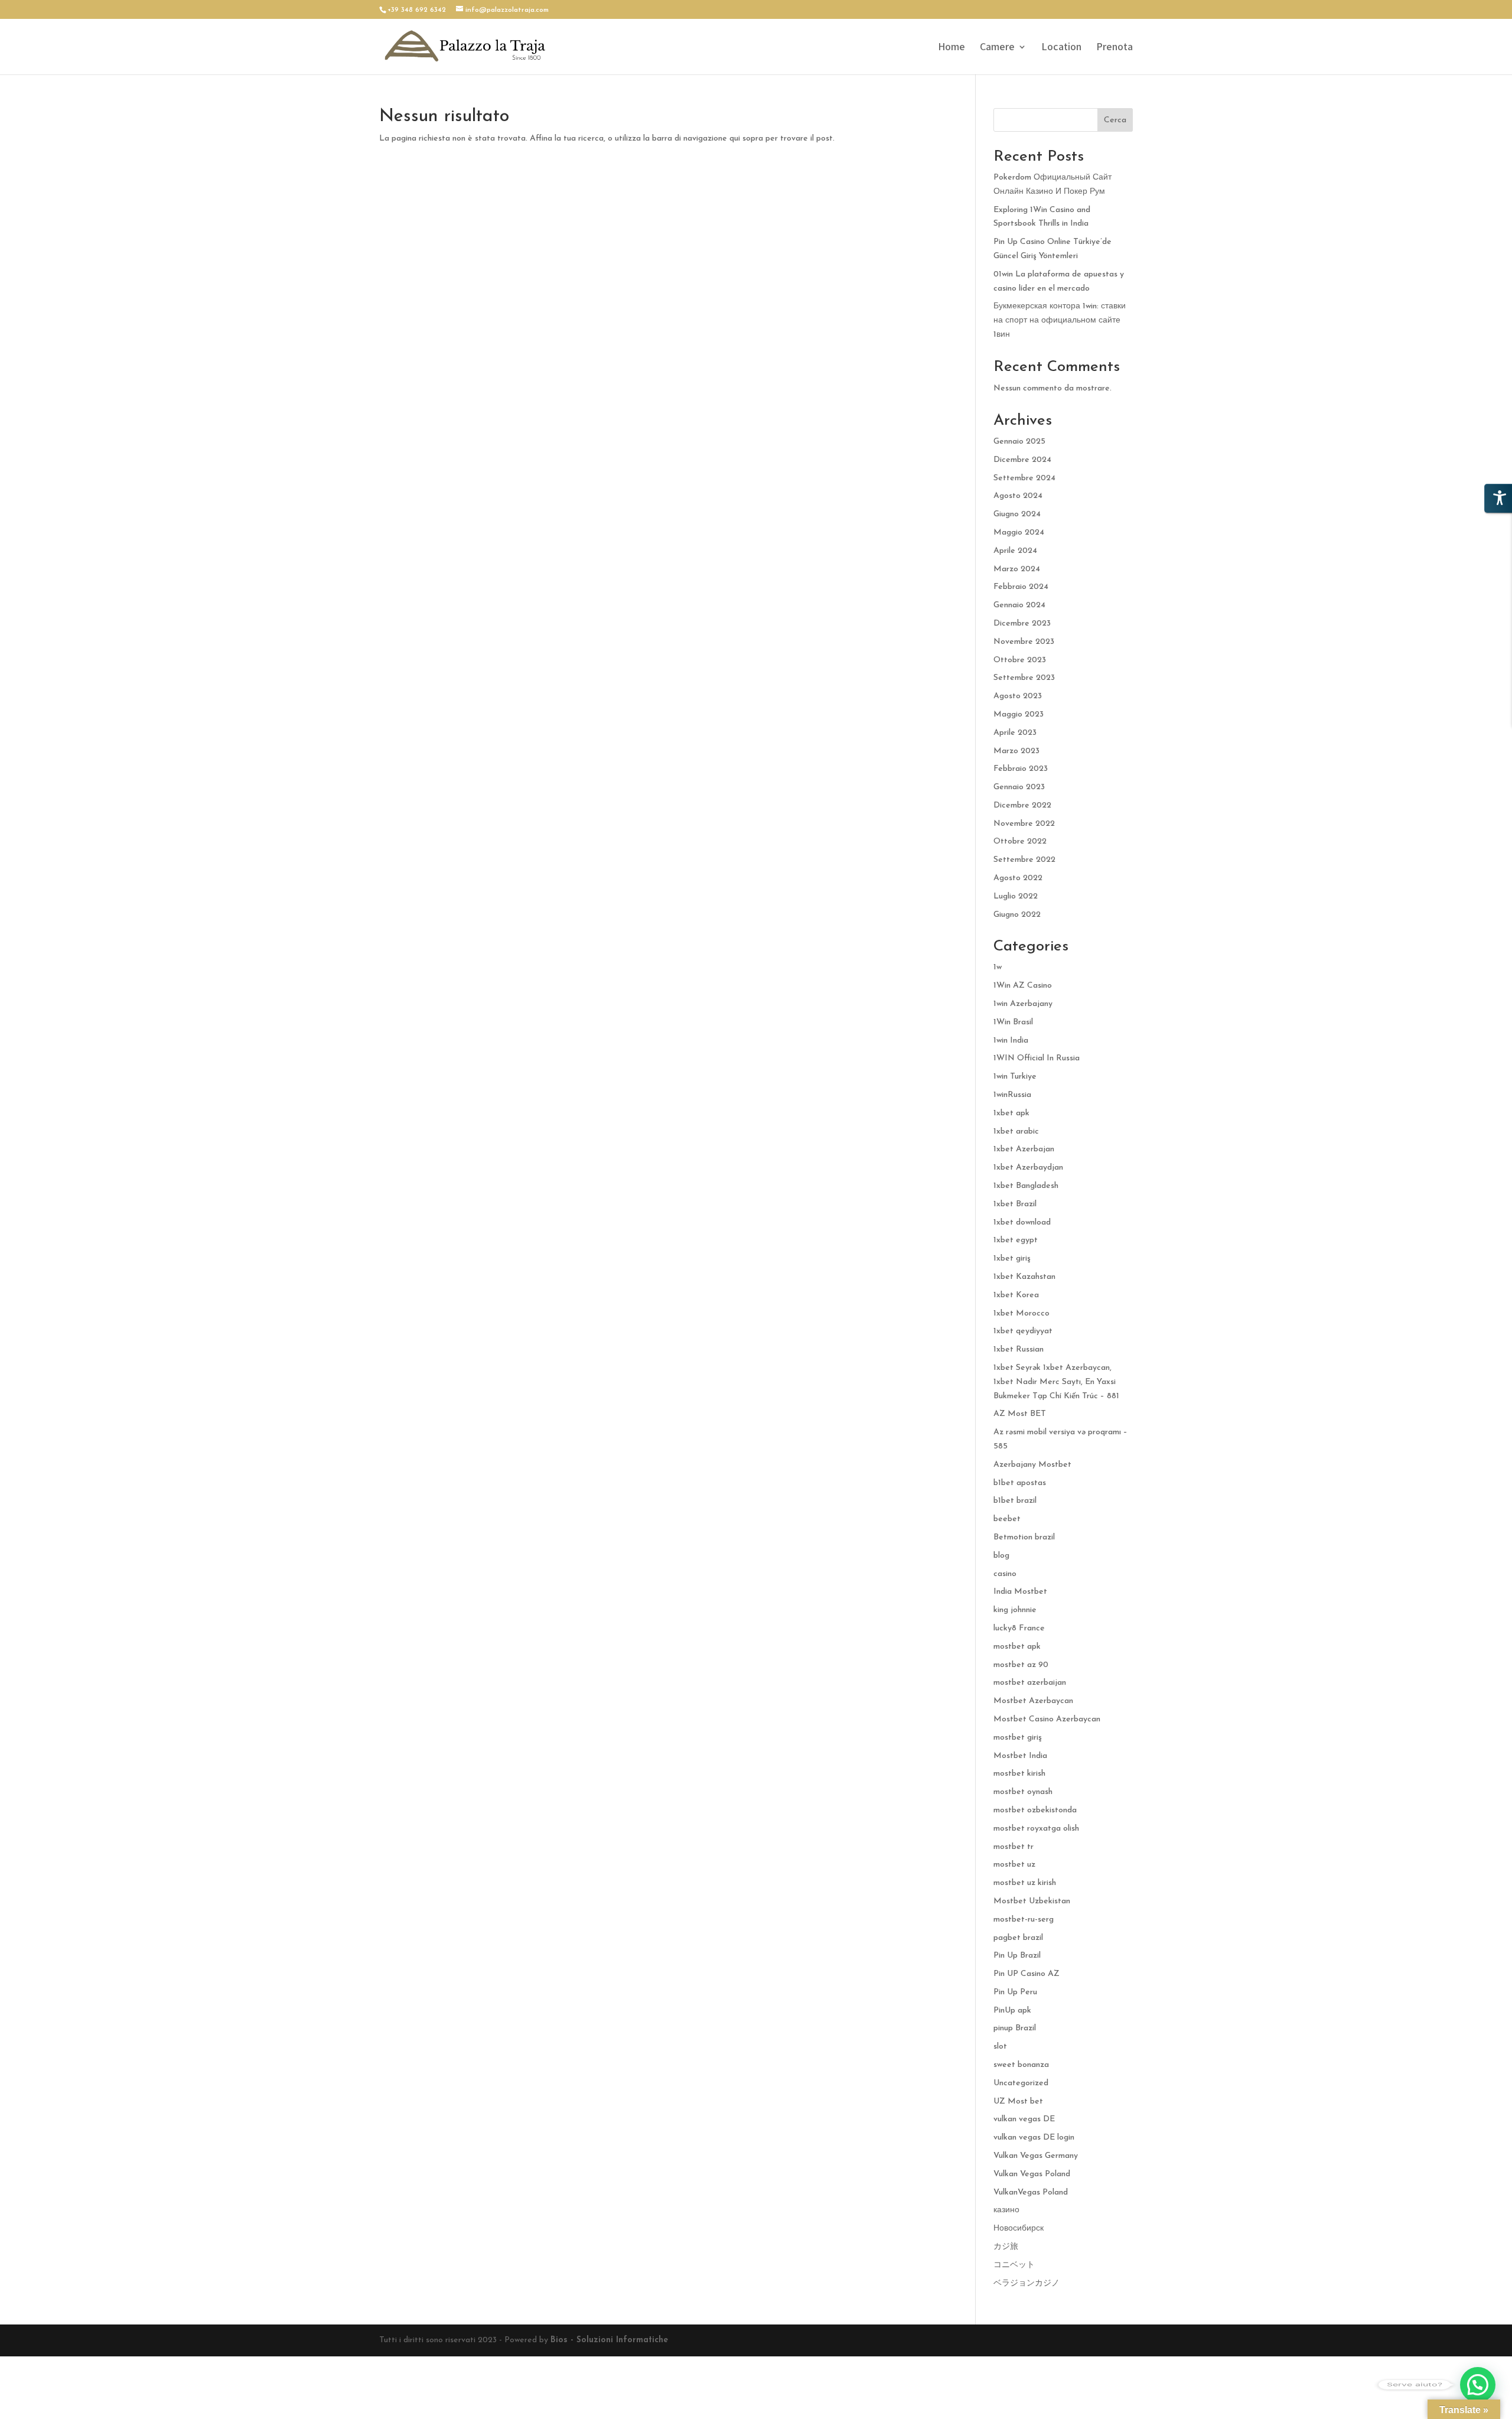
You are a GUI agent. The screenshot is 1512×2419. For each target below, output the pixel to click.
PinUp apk (1012, 2011)
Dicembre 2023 (1022, 624)
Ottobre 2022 (1020, 841)
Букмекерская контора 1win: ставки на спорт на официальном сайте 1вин (1060, 320)
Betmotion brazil (1024, 1537)
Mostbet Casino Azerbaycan (1047, 1719)
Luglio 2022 (1016, 896)
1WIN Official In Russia (1037, 1058)
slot (1000, 2047)
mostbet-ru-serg (1024, 1920)
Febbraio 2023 (1021, 769)
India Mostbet (1020, 1592)
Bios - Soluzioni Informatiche (609, 2340)
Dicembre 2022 (1022, 805)
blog (1001, 1556)
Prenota (1115, 48)
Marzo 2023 (1016, 751)
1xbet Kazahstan (1024, 1277)
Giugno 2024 (1017, 514)
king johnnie (1015, 1610)
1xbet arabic (1016, 1132)
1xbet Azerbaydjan (1028, 1168)
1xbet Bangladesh (1026, 1186)
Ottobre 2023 (1020, 660)
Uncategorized (1021, 2083)
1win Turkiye (1015, 1077)
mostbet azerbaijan (1030, 1683)
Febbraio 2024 (1021, 587)
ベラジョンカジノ (1027, 2283)
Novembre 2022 (1024, 824)
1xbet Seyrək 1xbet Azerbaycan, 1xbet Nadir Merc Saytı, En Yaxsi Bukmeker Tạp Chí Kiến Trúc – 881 (1056, 1382)
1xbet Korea (1016, 1295)
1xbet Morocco (1021, 1313)
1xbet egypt (1016, 1240)
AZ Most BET (1020, 1414)
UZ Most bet (1018, 2101)
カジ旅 (1006, 2247)
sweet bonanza (1021, 2065)
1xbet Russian (1019, 1350)
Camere (997, 48)
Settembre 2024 (1024, 478)
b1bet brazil (1015, 1501)
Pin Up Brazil (1017, 1956)
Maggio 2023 (1019, 714)
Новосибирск (1019, 2228)
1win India (1011, 1041)
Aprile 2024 (1015, 551)
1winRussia (1012, 1095)
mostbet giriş (1018, 1738)
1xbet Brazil (1015, 1204)
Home (951, 48)
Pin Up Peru (1015, 1992)
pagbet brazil (1018, 1938)
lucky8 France (1019, 1628)
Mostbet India (1020, 1756)
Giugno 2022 (1017, 915)
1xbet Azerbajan (1024, 1149)
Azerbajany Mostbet (1032, 1465)
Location (1061, 48)
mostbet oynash (1023, 1792)
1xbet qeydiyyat (1023, 1331)
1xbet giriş (1012, 1259)
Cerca (1115, 120)
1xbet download (1022, 1222)
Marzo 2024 (1017, 569)
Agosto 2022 (1018, 878)
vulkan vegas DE (1024, 2119)
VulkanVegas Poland (1031, 2192)
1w (998, 967)
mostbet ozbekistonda (1035, 1810)
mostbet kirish (1019, 1774)
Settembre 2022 (1024, 860)
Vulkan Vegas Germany (1036, 2156)
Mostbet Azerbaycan (1033, 1701)
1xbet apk (1011, 1113)
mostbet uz (1014, 1865)
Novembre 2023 (1024, 642)
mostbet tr (1014, 1847)
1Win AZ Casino (1023, 986)
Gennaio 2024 (1019, 605)
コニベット (1014, 2265)
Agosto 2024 (1018, 496)
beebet (1007, 1519)
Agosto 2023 (1018, 696)
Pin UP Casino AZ (1027, 1974)
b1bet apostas (1020, 1483)
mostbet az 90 (1021, 1665)
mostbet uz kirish (1025, 1883)
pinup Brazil (1015, 2028)
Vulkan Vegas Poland (1032, 2174)
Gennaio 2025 (1019, 442)
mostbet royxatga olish (1036, 1829)
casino (1005, 1574)
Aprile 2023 (1015, 733)
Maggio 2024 (1019, 533)
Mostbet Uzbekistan (1032, 1901)
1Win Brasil (1013, 1022)
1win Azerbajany (1023, 1004)
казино (1006, 2210)
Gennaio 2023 (1019, 787)
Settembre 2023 (1024, 678)
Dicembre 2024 (1022, 460)
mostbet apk (1017, 1647)
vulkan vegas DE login (1034, 2138)
